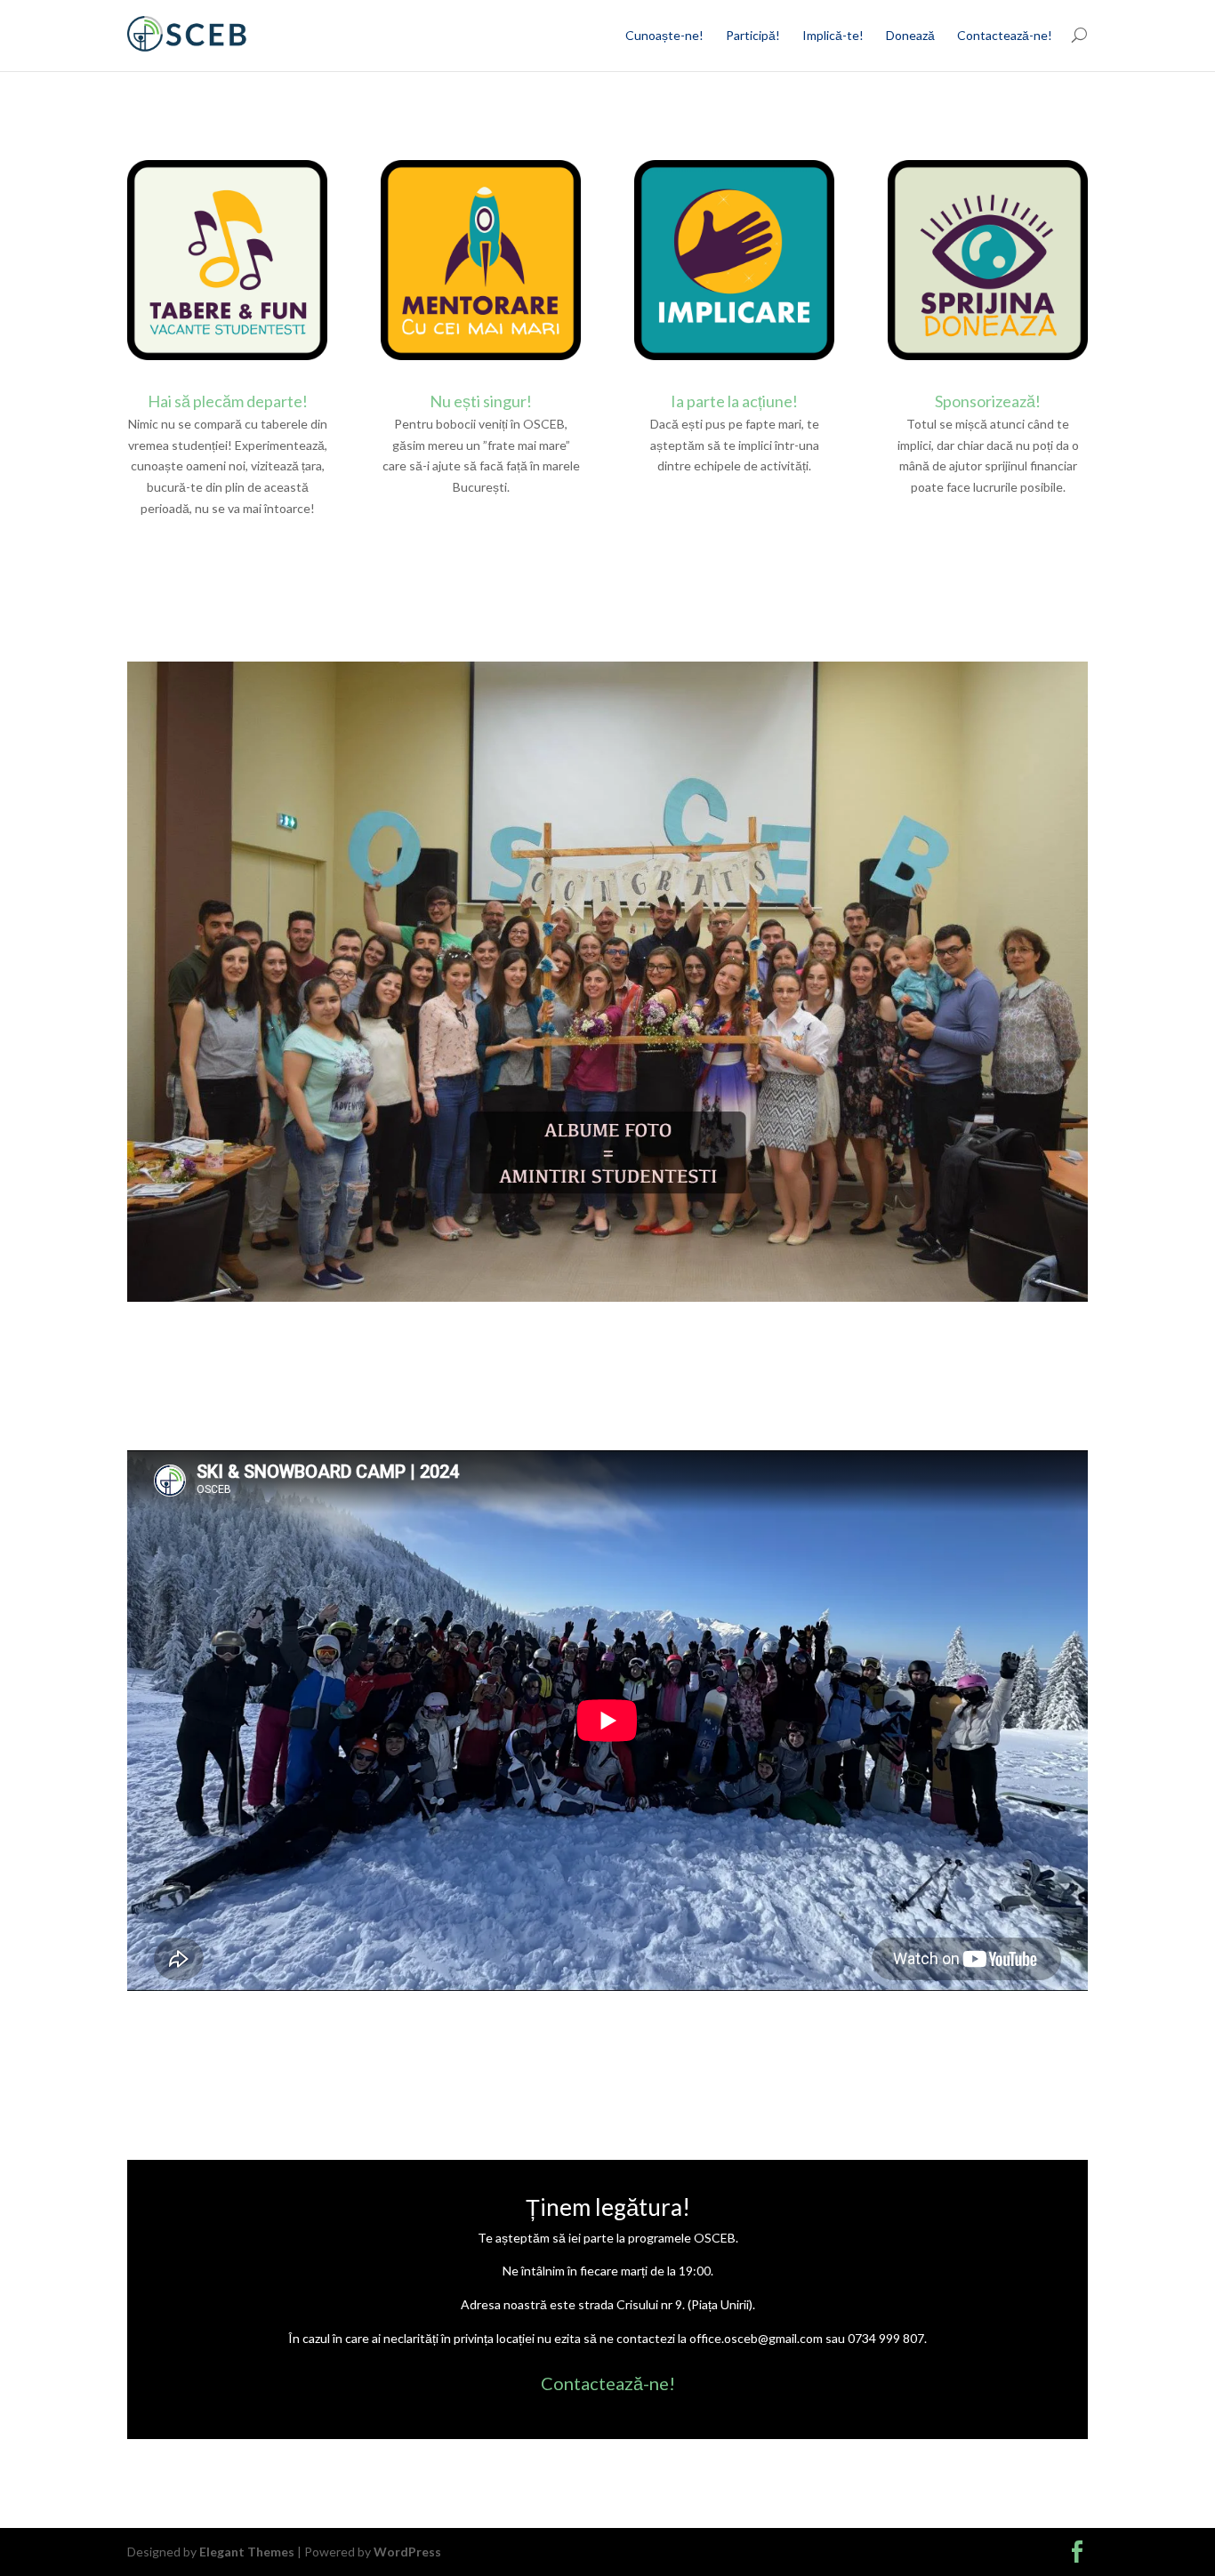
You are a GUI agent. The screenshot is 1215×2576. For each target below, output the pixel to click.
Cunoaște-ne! (664, 35)
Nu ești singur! (481, 401)
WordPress (407, 2552)
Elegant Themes (247, 2552)
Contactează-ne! (1005, 35)
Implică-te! (833, 35)
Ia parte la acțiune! (734, 401)
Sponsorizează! (988, 401)
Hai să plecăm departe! (228, 401)
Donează (910, 35)
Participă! (753, 35)
